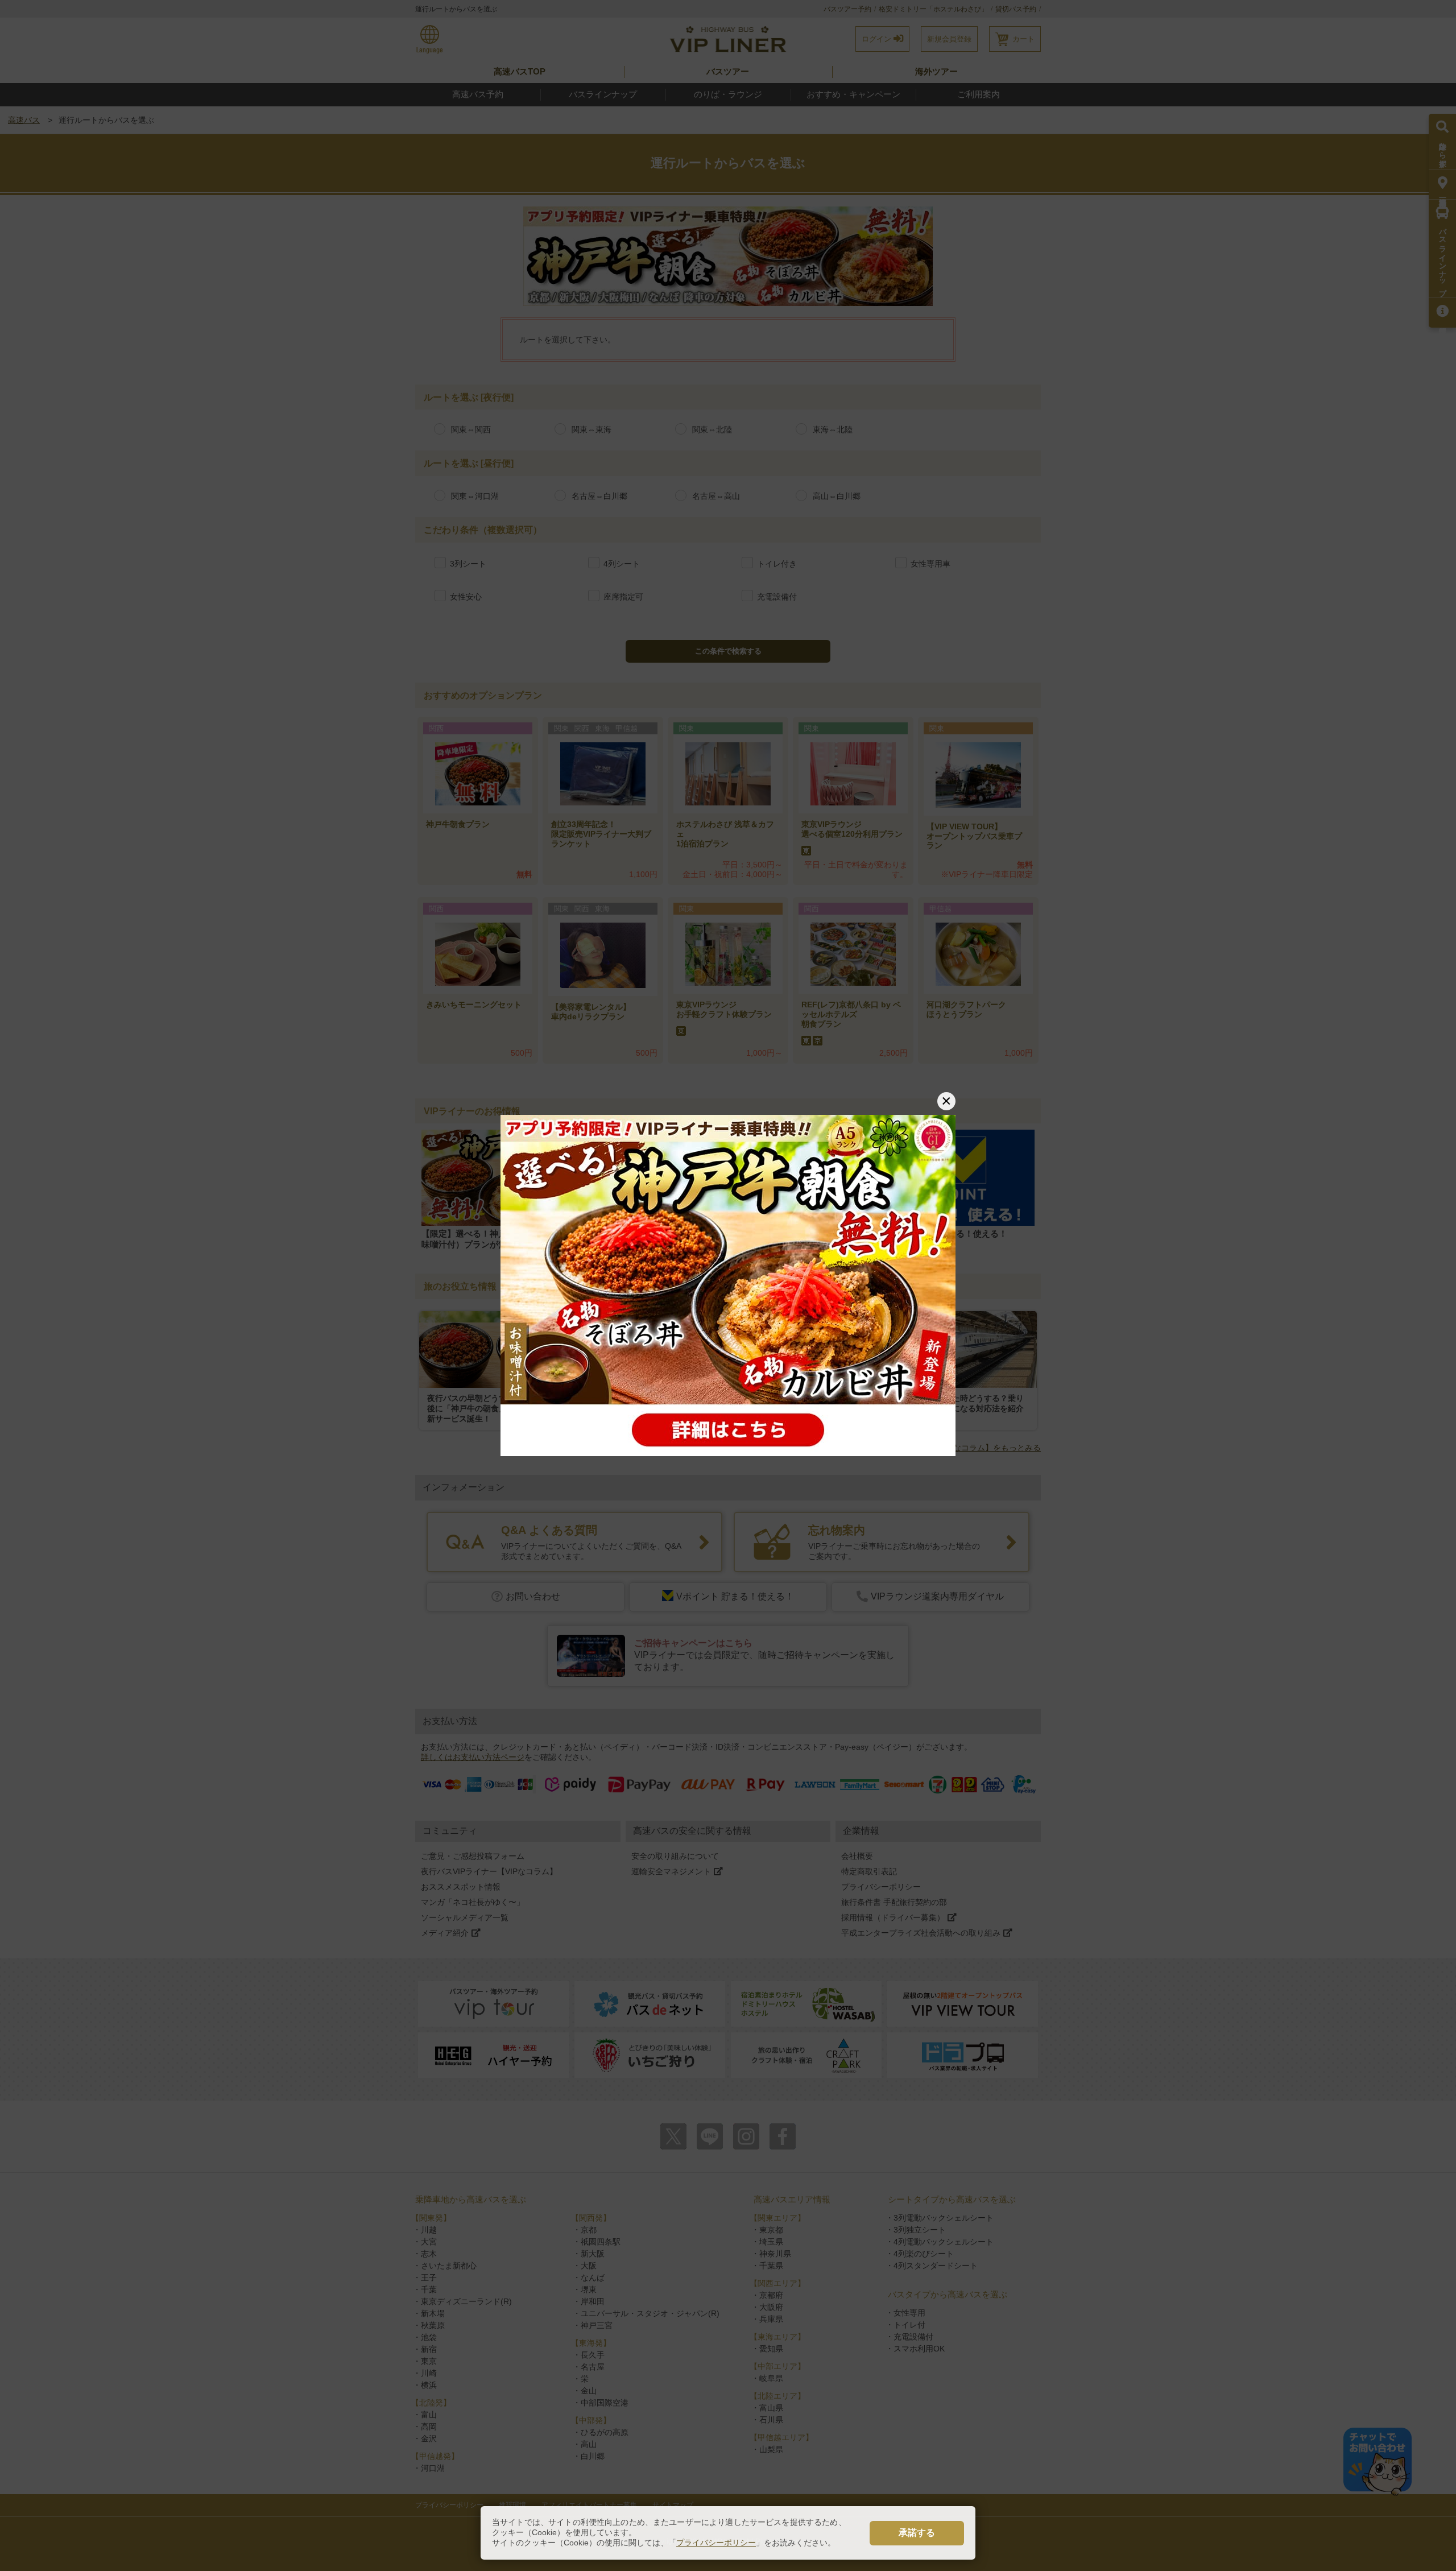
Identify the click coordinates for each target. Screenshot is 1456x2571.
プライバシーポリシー (716, 2543)
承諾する (917, 2533)
